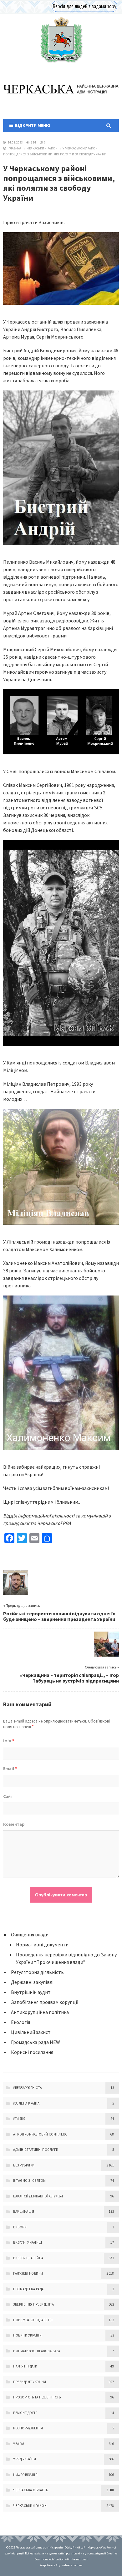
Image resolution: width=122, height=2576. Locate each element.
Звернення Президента (33, 2304)
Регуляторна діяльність (37, 1972)
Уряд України (25, 2459)
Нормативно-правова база (37, 2351)
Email (10, 1768)
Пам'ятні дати (25, 2366)
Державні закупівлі (32, 1982)
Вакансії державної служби (38, 2196)
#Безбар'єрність (28, 2088)
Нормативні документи (42, 1945)
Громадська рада (28, 2289)
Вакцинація (24, 2211)
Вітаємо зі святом (30, 2181)
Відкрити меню (32, 125)
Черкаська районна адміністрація (61, 40)
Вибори (20, 2227)
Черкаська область (31, 2490)
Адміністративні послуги (36, 2150)
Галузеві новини (28, 2273)
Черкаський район (42, 148)
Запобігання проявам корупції (45, 2002)
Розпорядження (28, 2428)
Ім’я (9, 1741)
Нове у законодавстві (33, 2320)
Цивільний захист (31, 2032)
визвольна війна (28, 2258)
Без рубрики (24, 2165)
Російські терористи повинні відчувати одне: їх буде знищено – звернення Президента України (59, 1616)
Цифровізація (25, 2475)
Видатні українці (28, 2242)
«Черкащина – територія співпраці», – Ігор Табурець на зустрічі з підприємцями (69, 1678)
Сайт (8, 1796)
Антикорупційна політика (40, 2012)
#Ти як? (20, 2119)
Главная (15, 148)
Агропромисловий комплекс (40, 2134)
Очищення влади (30, 1935)
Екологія (20, 2022)
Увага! (19, 2444)
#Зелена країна (26, 2103)
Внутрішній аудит (31, 1992)
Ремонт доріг (25, 2413)
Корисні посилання (32, 2052)
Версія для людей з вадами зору (84, 6)
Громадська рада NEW (36, 2042)
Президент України (30, 2382)
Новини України (27, 2335)
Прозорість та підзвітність (37, 2397)
